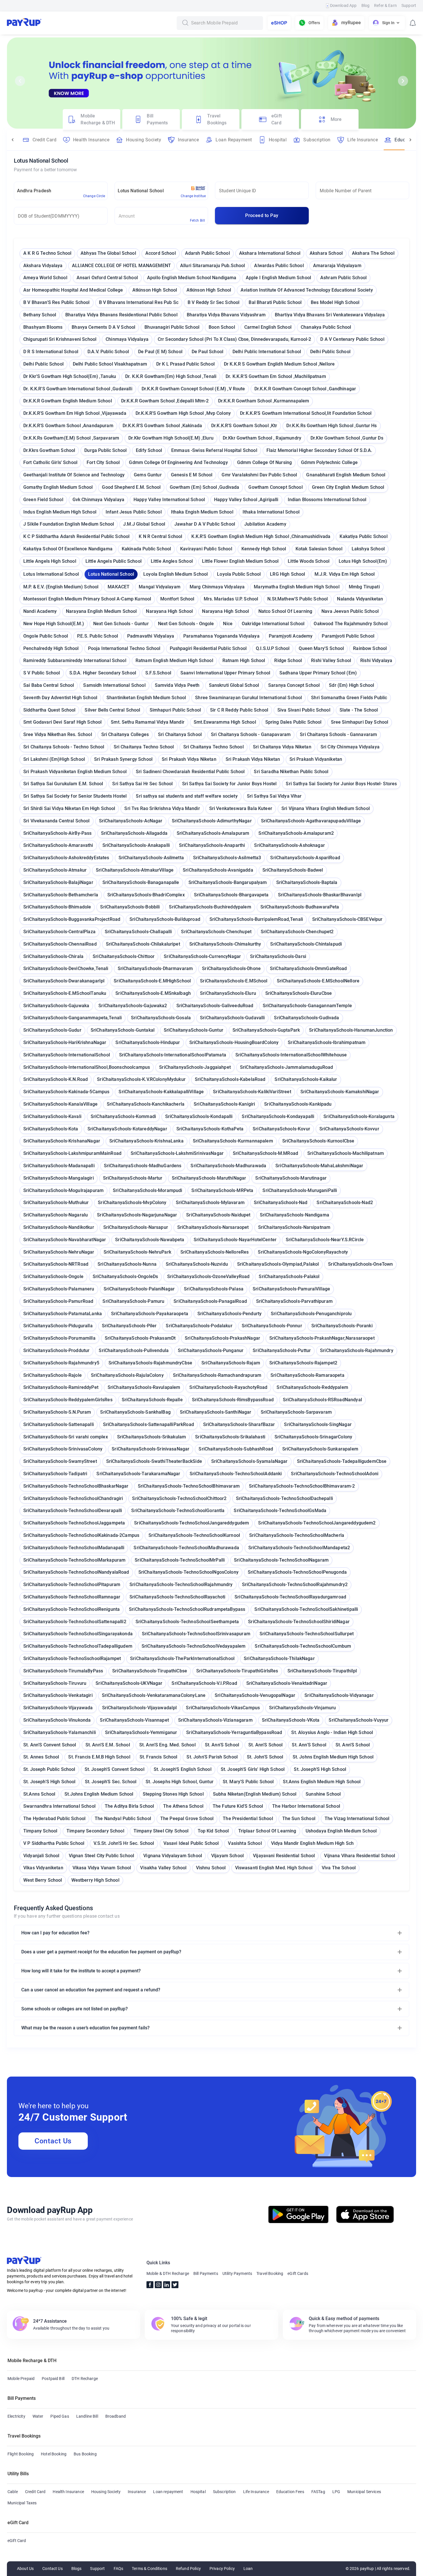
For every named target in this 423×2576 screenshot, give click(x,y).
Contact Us (53, 2141)
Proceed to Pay (262, 215)
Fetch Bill (197, 220)
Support (409, 5)
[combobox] (225, 23)
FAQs (119, 2569)
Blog (366, 5)
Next (403, 81)
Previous (20, 81)
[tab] (92, 119)
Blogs (77, 2569)
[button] (211, 1933)
